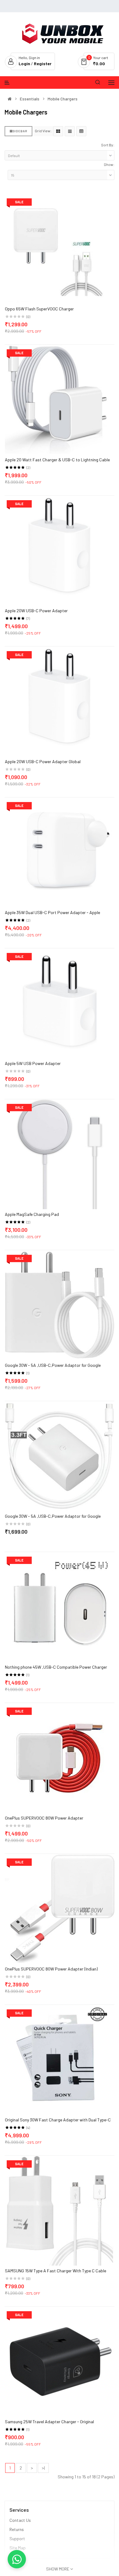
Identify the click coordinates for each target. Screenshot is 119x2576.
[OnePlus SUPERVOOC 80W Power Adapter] (60, 1757)
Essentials (30, 99)
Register (43, 64)
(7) (28, 618)
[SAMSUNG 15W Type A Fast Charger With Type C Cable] (60, 2210)
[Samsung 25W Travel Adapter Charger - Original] (60, 2361)
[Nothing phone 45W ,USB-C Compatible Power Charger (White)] (60, 1606)
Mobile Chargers (63, 99)
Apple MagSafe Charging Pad (32, 1214)
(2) (28, 467)
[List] (70, 131)
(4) (28, 2128)
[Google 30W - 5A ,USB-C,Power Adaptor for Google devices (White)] (60, 1305)
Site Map (18, 2548)
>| (43, 2468)
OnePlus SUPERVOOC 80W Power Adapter (44, 1818)
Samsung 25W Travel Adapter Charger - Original (49, 2422)
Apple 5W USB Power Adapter (33, 1063)
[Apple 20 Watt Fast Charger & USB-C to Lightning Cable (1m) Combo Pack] (60, 399)
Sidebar (20, 131)
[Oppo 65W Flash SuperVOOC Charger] (60, 248)
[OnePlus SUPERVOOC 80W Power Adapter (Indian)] (60, 1908)
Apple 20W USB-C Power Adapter (36, 611)
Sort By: (108, 145)
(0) (28, 317)
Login (25, 64)
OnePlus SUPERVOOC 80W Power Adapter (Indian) (51, 1969)
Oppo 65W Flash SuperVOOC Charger (39, 309)
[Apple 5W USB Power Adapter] (60, 1003)
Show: (109, 164)
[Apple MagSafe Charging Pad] (60, 1154)
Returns (17, 2529)
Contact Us (20, 2520)
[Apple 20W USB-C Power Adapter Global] (60, 701)
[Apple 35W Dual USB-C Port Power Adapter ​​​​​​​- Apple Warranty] (60, 852)
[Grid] (58, 131)
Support (17, 2539)
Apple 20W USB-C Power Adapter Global (43, 761)
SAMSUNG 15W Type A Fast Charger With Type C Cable (56, 2271)
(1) (28, 1373)
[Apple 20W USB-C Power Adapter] (60, 550)
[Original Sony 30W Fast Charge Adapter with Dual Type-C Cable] (60, 2059)
